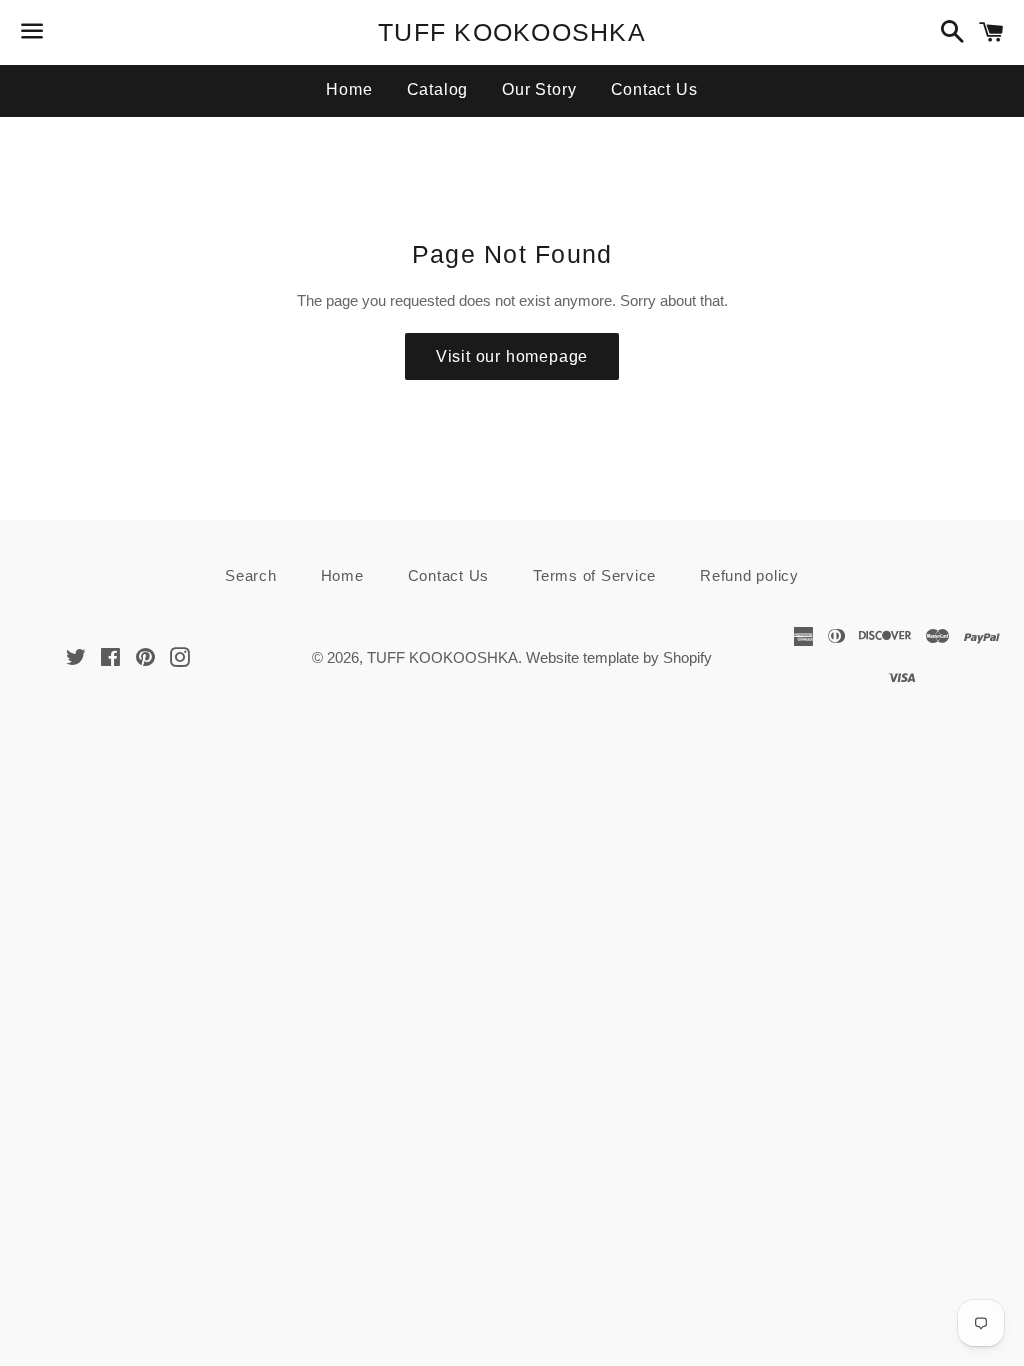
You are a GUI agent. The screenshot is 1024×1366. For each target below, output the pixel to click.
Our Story (539, 89)
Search (251, 575)
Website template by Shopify (619, 657)
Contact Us (654, 89)
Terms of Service (594, 575)
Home (349, 89)
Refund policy (749, 575)
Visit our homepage (512, 356)
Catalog (438, 89)
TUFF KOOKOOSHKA (512, 32)
